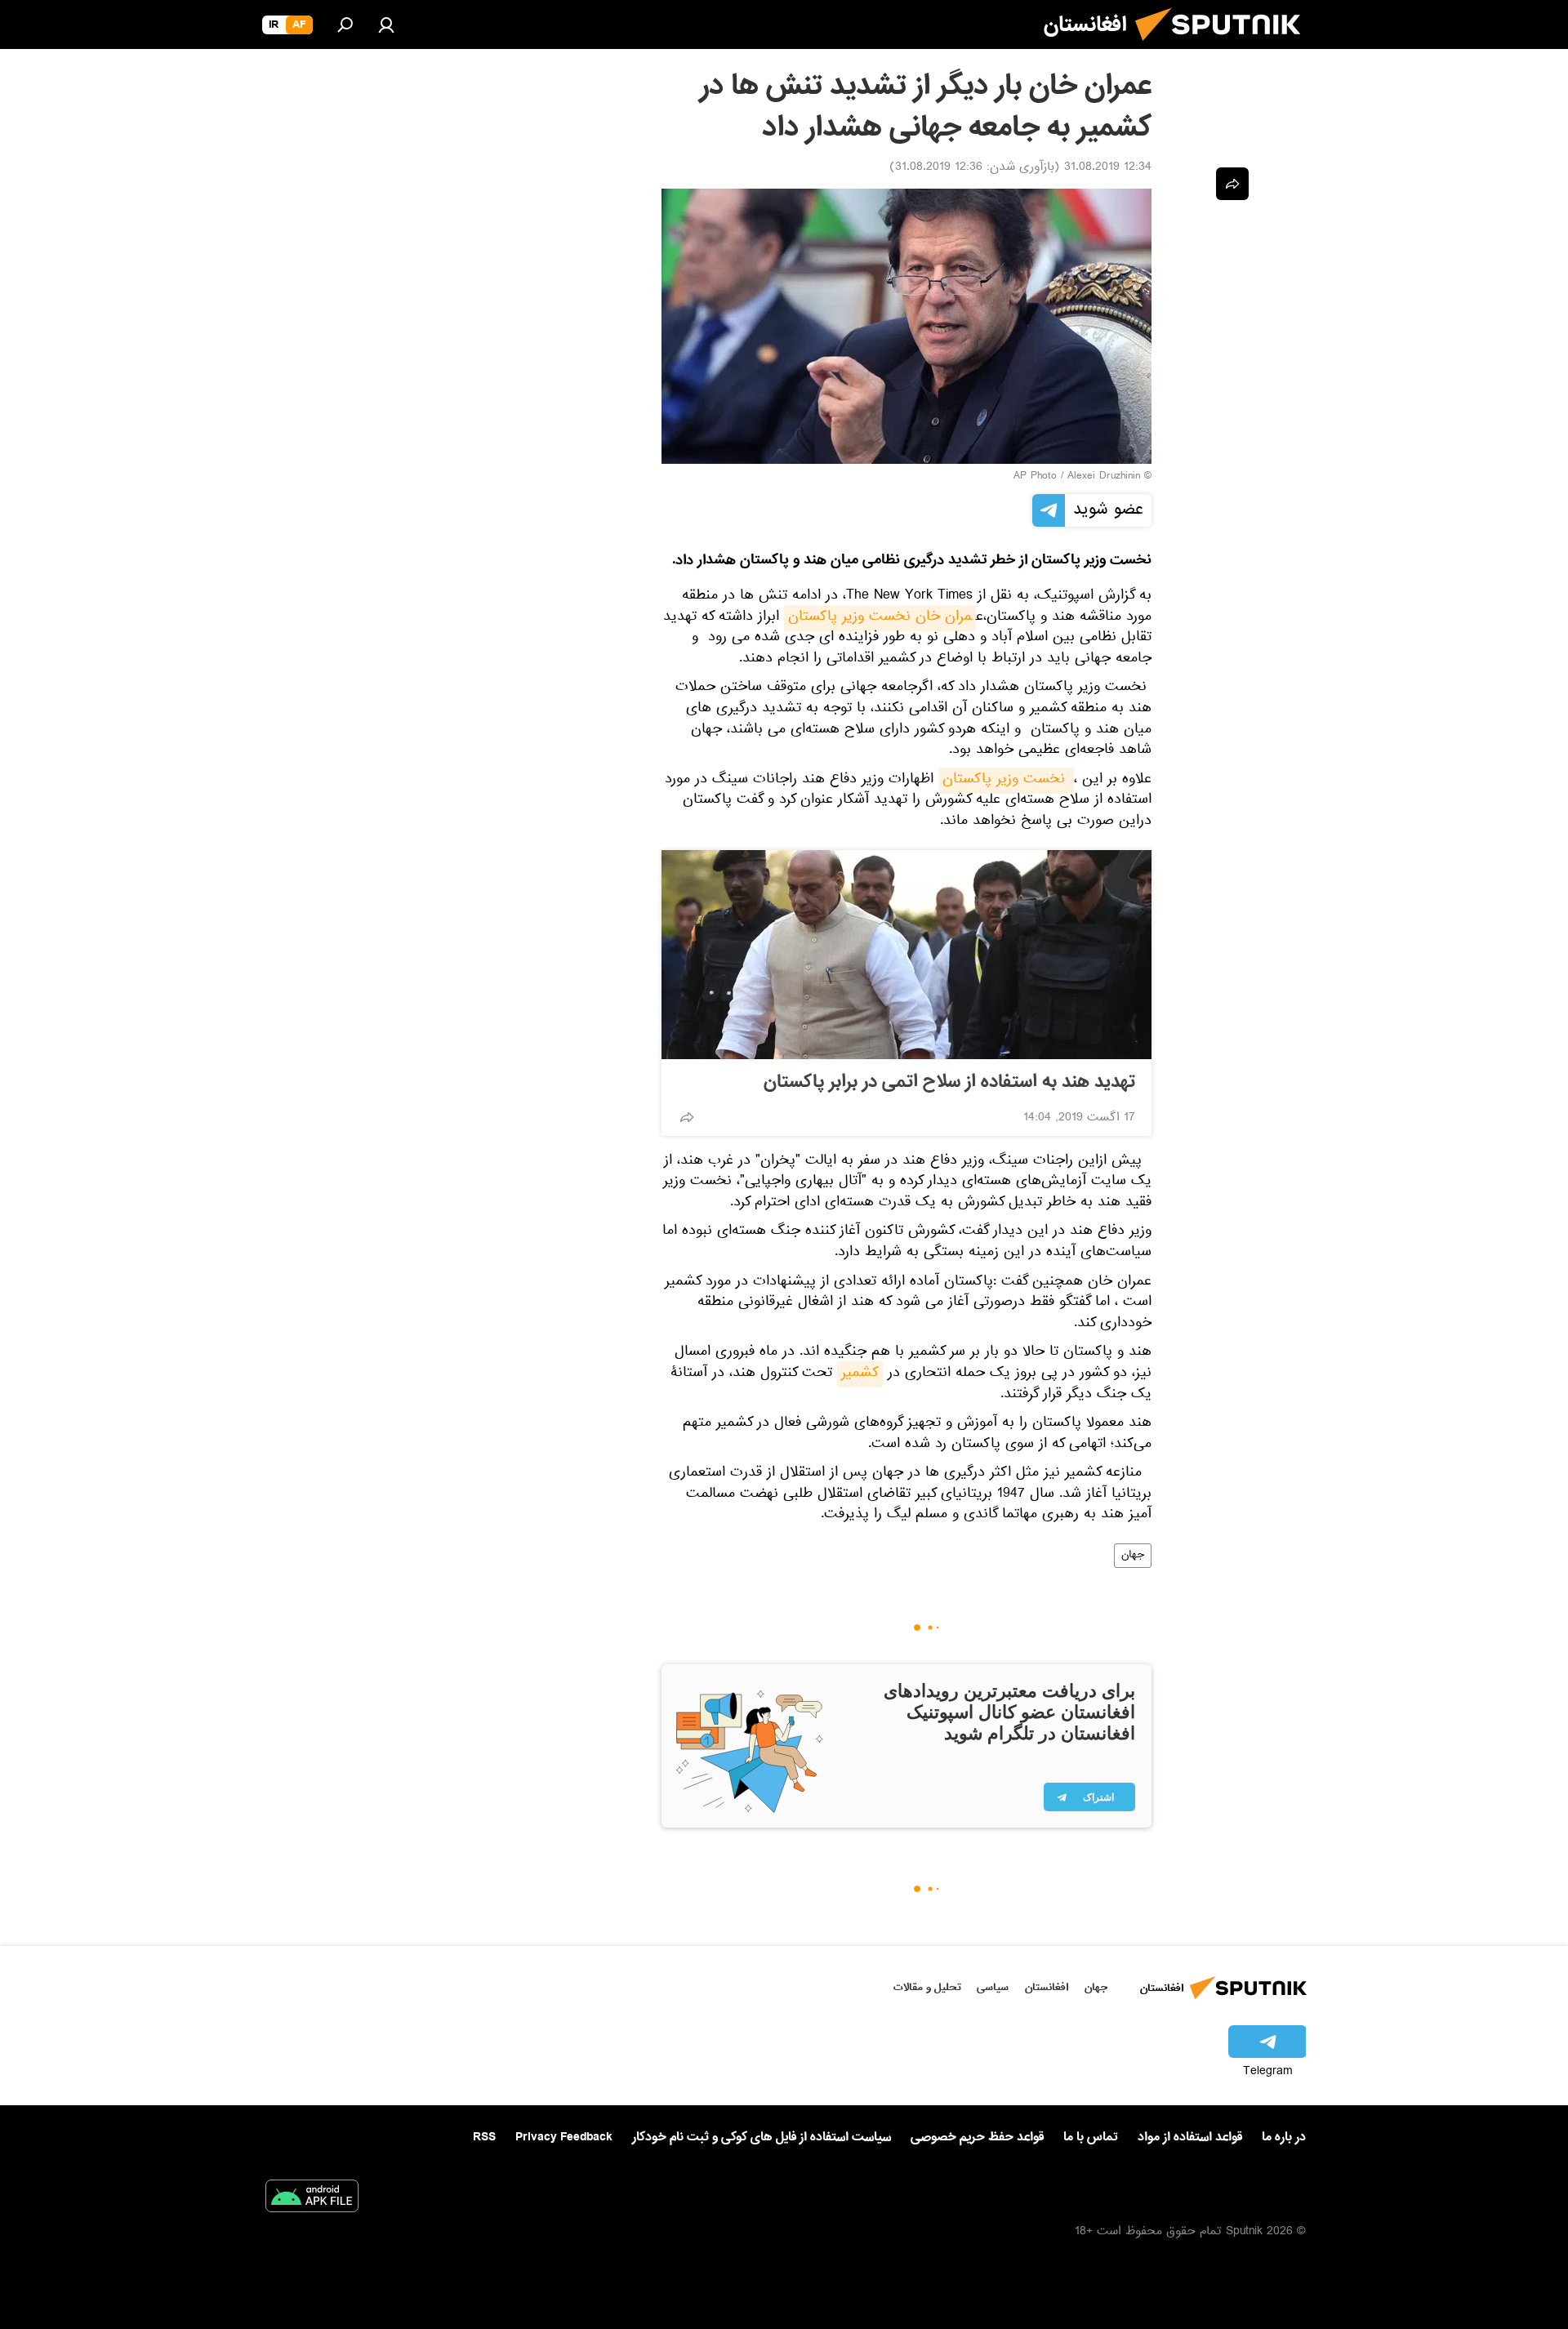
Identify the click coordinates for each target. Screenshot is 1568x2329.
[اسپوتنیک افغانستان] (1224, 47)
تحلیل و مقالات (927, 1987)
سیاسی (993, 1987)
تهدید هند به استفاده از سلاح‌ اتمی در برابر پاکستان (949, 1082)
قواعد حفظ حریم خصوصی (977, 2137)
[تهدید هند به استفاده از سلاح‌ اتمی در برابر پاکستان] (906, 955)
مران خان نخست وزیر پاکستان (880, 618)
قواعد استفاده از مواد (1190, 2137)
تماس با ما (1091, 2138)
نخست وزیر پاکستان (1006, 781)
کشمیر (860, 1374)
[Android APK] (312, 2199)
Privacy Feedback (564, 2138)
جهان (1133, 1556)
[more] (687, 1117)
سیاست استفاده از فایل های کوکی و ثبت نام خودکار (762, 2137)
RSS (484, 2137)
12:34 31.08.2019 (1108, 168)
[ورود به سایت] (386, 24)
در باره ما (1284, 2137)
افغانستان (1047, 1987)
